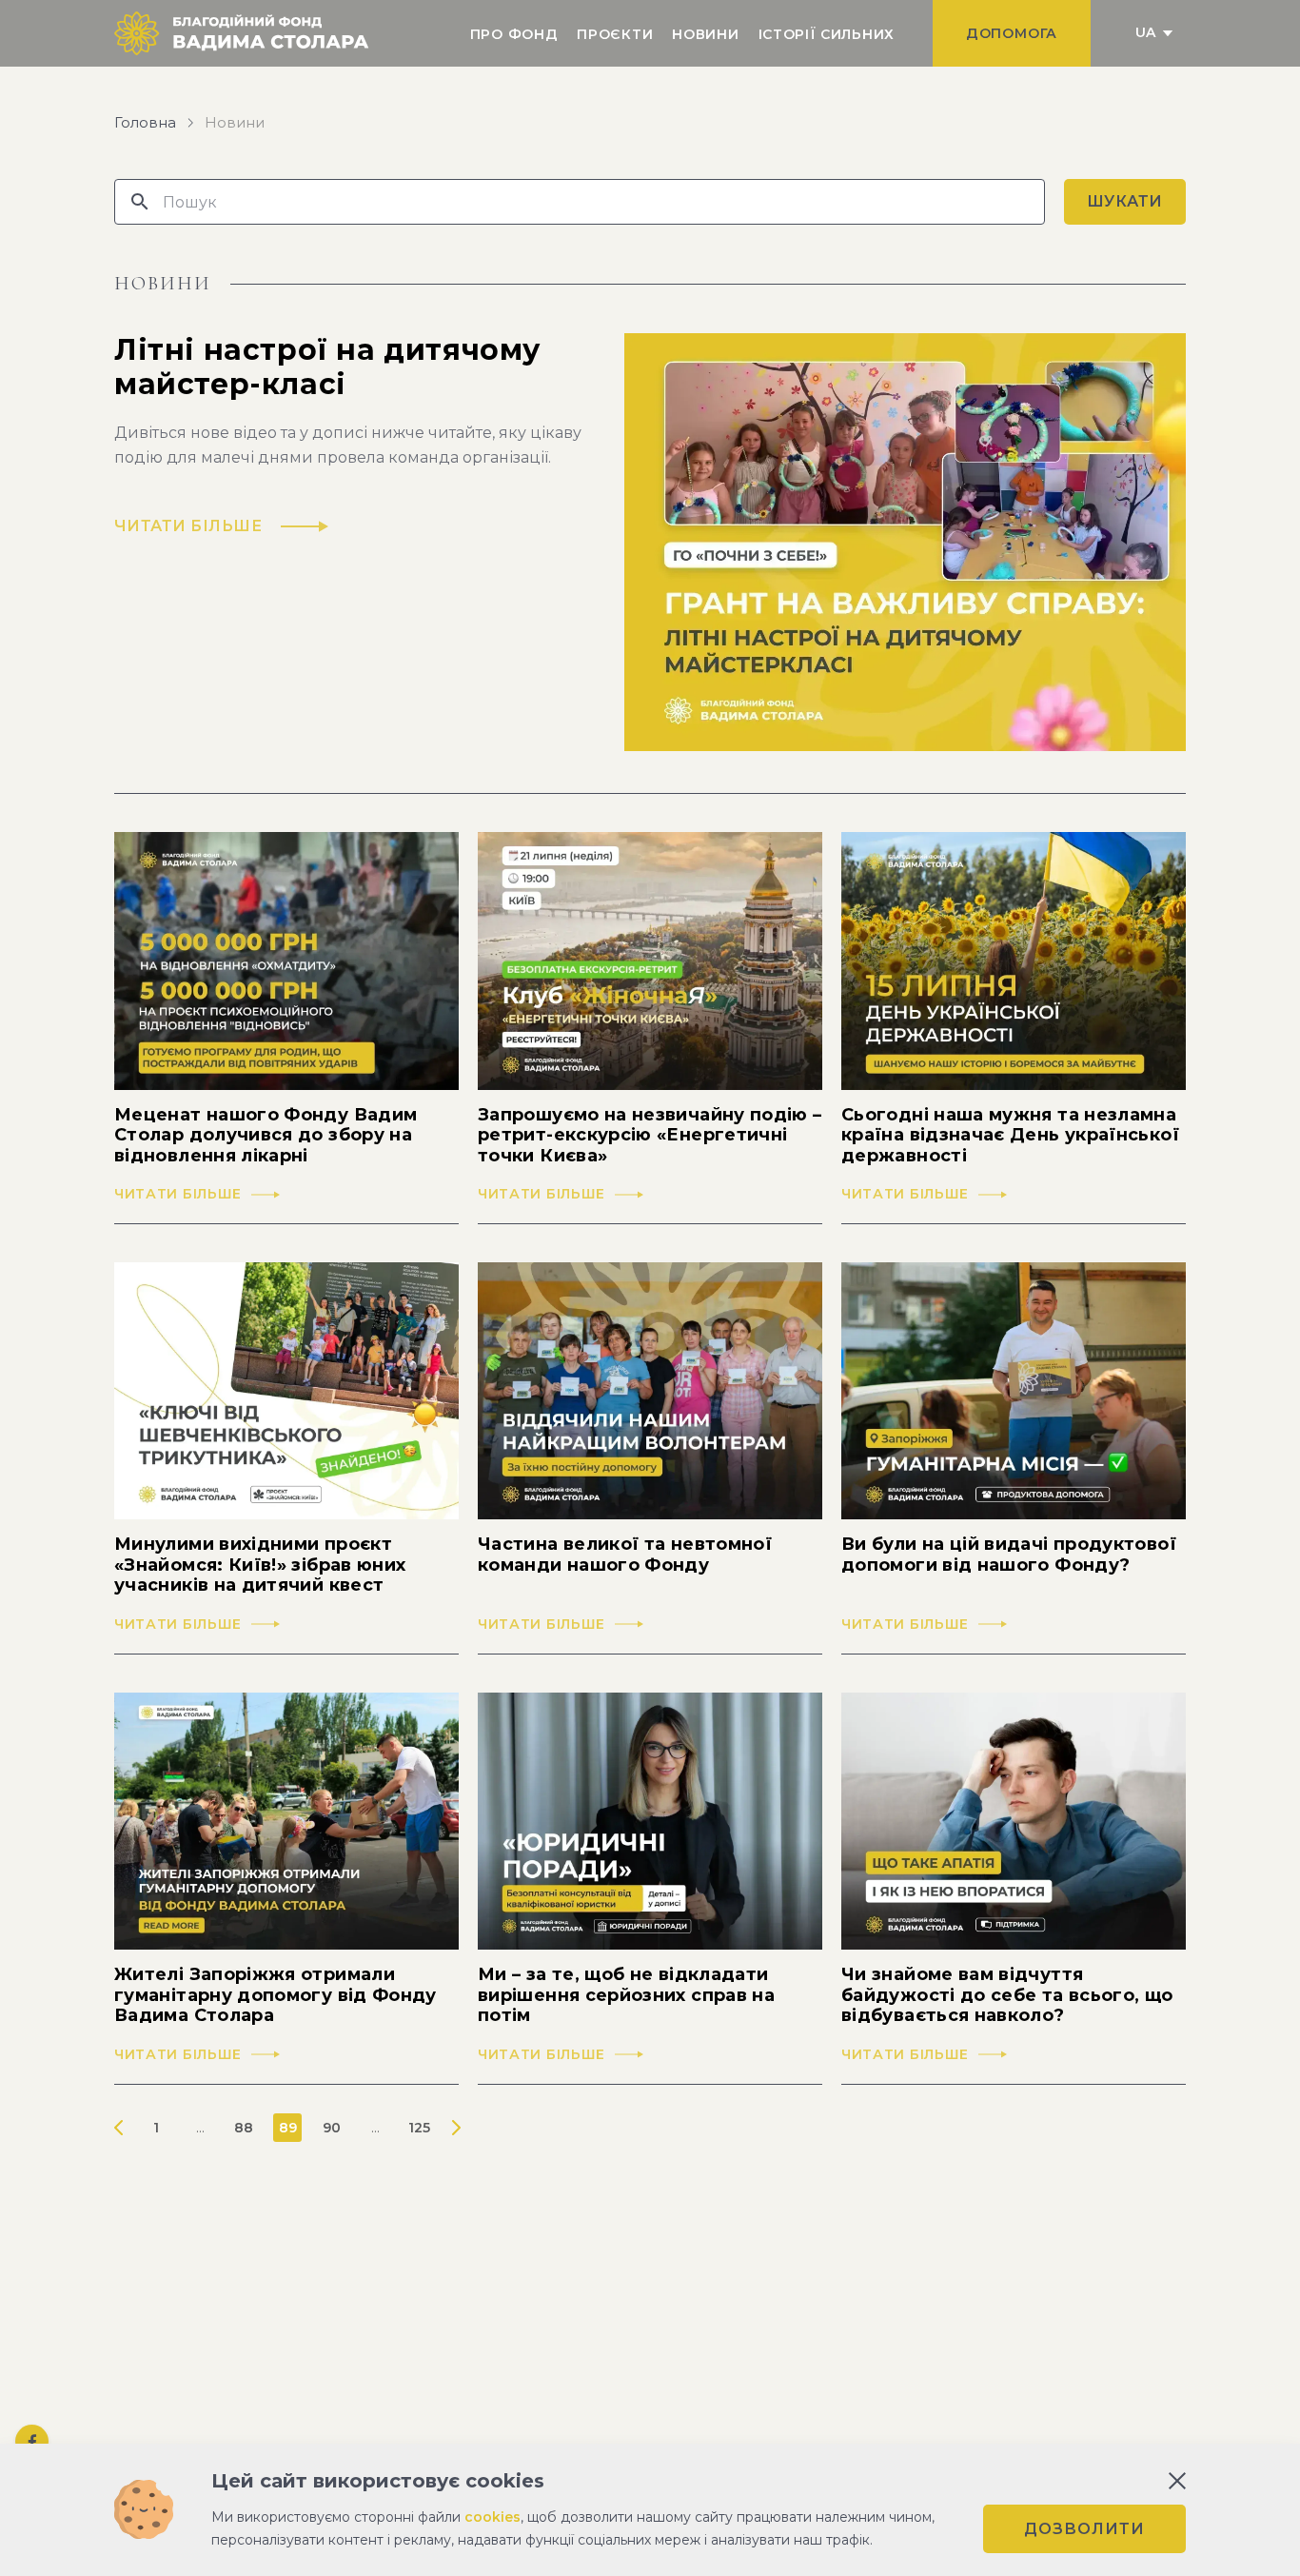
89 (288, 2128)
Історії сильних (827, 34)
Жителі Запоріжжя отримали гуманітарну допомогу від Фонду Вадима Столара (276, 1995)
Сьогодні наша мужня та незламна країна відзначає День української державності (1010, 1136)
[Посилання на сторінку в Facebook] (32, 2441)
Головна (145, 123)
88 (244, 2128)
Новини (705, 34)
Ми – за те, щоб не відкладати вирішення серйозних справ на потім (626, 1995)
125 (419, 2128)
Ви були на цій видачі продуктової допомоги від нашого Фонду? (1009, 1555)
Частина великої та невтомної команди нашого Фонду (625, 1555)
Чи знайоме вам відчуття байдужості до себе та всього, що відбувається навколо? (1007, 1995)
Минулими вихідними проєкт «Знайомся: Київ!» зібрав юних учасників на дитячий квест (260, 1565)
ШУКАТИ (1125, 201)
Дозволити (1084, 2529)
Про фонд (514, 34)
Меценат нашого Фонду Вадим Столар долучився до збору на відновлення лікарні (266, 1136)
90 (332, 2128)
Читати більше (178, 1194)
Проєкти (615, 34)
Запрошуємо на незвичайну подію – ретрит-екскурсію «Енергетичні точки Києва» (650, 1136)
